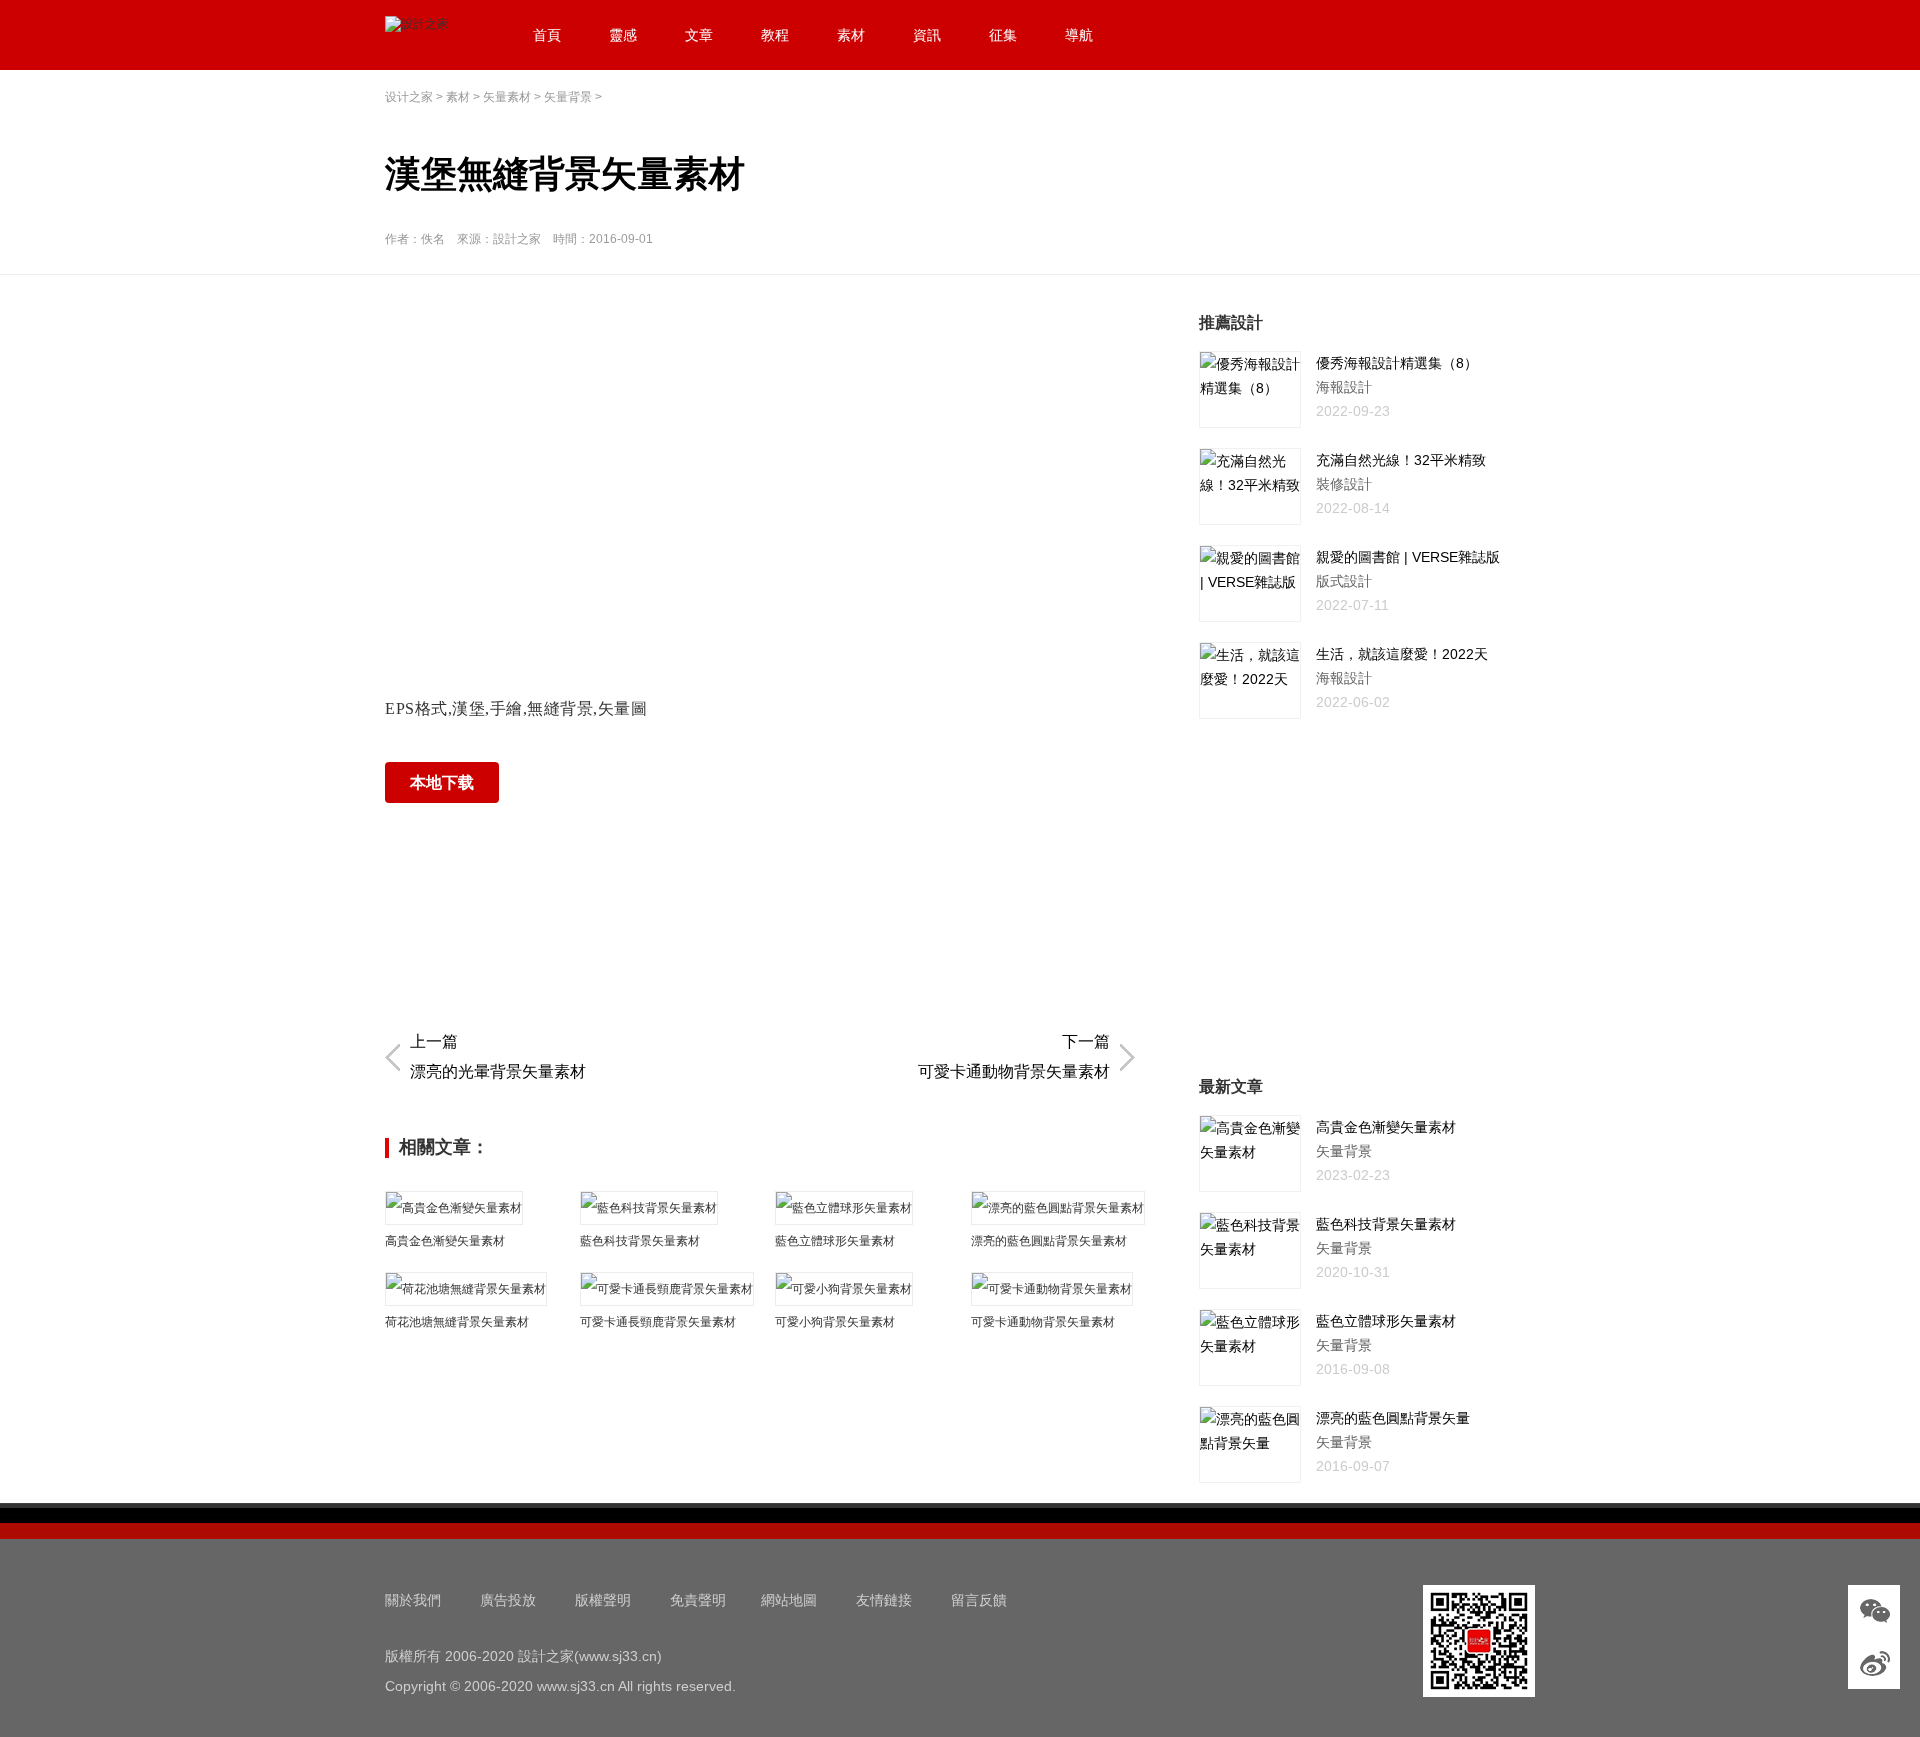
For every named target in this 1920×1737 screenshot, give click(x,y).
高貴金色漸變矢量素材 (445, 1241)
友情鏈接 (884, 1600)
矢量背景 (568, 97)
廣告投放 (508, 1600)
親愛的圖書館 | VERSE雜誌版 (1408, 557)
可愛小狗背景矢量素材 (835, 1322)
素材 (851, 35)
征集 (1003, 35)
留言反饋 (979, 1600)
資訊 (927, 35)
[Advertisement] (765, 451)
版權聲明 (603, 1600)
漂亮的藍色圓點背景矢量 (1393, 1418)
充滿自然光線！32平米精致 (1401, 460)
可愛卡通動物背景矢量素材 (1043, 1322)
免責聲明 (698, 1600)
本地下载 (442, 782)
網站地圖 (789, 1600)
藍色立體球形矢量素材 (835, 1241)
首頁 (547, 35)
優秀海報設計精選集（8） (1397, 363)
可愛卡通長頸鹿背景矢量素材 (658, 1322)
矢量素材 (507, 97)
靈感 (623, 35)
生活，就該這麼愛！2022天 (1402, 654)
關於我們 (413, 1600)
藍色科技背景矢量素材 (640, 1241)
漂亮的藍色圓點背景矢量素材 (1049, 1241)
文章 (699, 35)
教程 (775, 35)
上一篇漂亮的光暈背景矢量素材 (498, 1056)
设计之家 (409, 97)
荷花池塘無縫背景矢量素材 (457, 1322)
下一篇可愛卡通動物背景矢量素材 (1014, 1056)
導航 (1079, 35)
